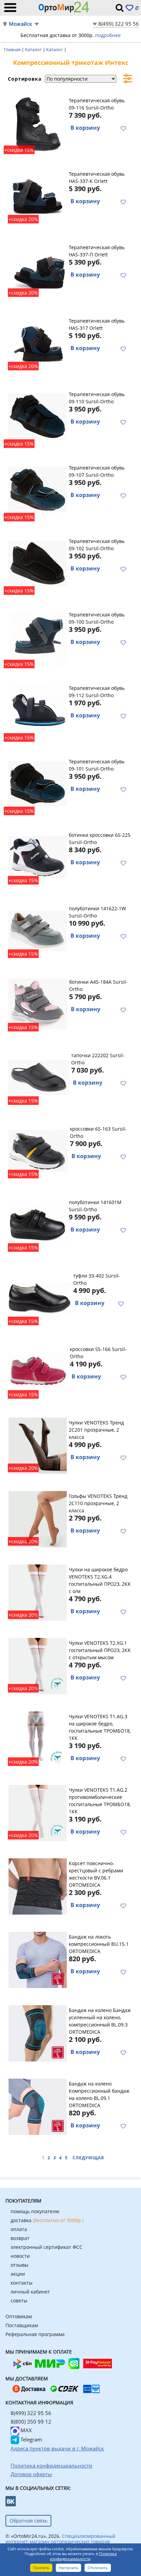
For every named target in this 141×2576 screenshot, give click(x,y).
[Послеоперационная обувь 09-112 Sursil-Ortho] (37, 710)
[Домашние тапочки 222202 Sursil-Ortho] (39, 1077)
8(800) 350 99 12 (31, 2422)
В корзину (85, 128)
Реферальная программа (35, 2334)
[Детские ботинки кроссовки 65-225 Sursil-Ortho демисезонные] (37, 857)
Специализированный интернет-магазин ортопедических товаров (60, 2539)
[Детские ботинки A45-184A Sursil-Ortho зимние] (38, 1004)
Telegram (31, 2439)
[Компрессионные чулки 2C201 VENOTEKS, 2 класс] (37, 1445)
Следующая (88, 2158)
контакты (22, 2283)
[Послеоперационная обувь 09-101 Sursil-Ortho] (37, 784)
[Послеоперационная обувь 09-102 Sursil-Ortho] (37, 563)
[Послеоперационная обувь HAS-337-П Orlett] (37, 269)
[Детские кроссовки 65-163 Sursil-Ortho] (38, 1151)
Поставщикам (22, 2325)
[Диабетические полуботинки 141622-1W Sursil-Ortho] (37, 931)
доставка (47, 2220)
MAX (25, 2430)
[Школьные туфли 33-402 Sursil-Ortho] (40, 1298)
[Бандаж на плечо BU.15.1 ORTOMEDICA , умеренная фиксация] (37, 1959)
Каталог (34, 49)
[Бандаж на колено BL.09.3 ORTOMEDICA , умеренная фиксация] (37, 2032)
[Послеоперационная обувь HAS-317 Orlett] (37, 343)
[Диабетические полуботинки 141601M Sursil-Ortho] (37, 1224)
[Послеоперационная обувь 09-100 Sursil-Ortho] (37, 637)
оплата (19, 2229)
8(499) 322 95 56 (119, 24)
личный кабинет (30, 2292)
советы (19, 2301)
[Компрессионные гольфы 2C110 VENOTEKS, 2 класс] (37, 1518)
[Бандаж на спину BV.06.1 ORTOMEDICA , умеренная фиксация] (37, 1885)
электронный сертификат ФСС (47, 2247)
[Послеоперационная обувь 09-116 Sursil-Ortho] (37, 123)
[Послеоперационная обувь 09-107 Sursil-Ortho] (37, 490)
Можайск (21, 24)
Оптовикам (19, 2316)
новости (20, 2256)
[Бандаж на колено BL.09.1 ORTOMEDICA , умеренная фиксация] (37, 2106)
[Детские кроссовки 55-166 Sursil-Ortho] (38, 1371)
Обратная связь (28, 2521)
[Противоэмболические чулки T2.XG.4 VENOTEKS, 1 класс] (37, 1592)
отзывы (20, 2265)
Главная (13, 49)
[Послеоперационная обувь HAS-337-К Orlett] (37, 196)
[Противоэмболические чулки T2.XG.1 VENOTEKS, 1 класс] (37, 1665)
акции (18, 2274)
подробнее (108, 35)
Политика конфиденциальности (83, 2556)
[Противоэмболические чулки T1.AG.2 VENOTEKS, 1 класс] (37, 1812)
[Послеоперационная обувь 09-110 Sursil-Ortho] (37, 416)
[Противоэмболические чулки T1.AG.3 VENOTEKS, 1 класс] (37, 1738)
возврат (20, 2238)
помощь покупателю (35, 2211)
